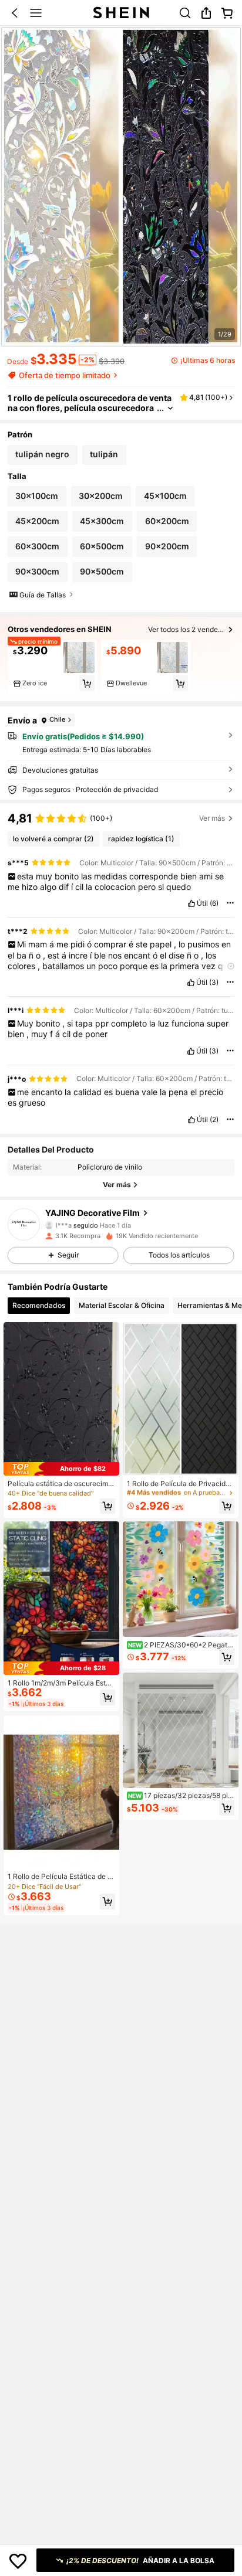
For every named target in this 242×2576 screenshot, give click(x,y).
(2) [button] (214, 1120)
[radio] (42, 455)
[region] (121, 817)
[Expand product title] (170, 408)
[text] (36, 651)
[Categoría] (36, 13)
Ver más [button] (212, 818)
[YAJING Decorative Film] (24, 1224)
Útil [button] (202, 903)
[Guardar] (18, 2560)
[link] (185, 13)
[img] (61, 1469)
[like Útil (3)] (191, 983)
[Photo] (48, 1225)
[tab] (39, 1306)
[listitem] (52, 667)
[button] (15, 13)
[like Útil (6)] (191, 903)
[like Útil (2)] (191, 1120)
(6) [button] (214, 903)
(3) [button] (214, 983)
